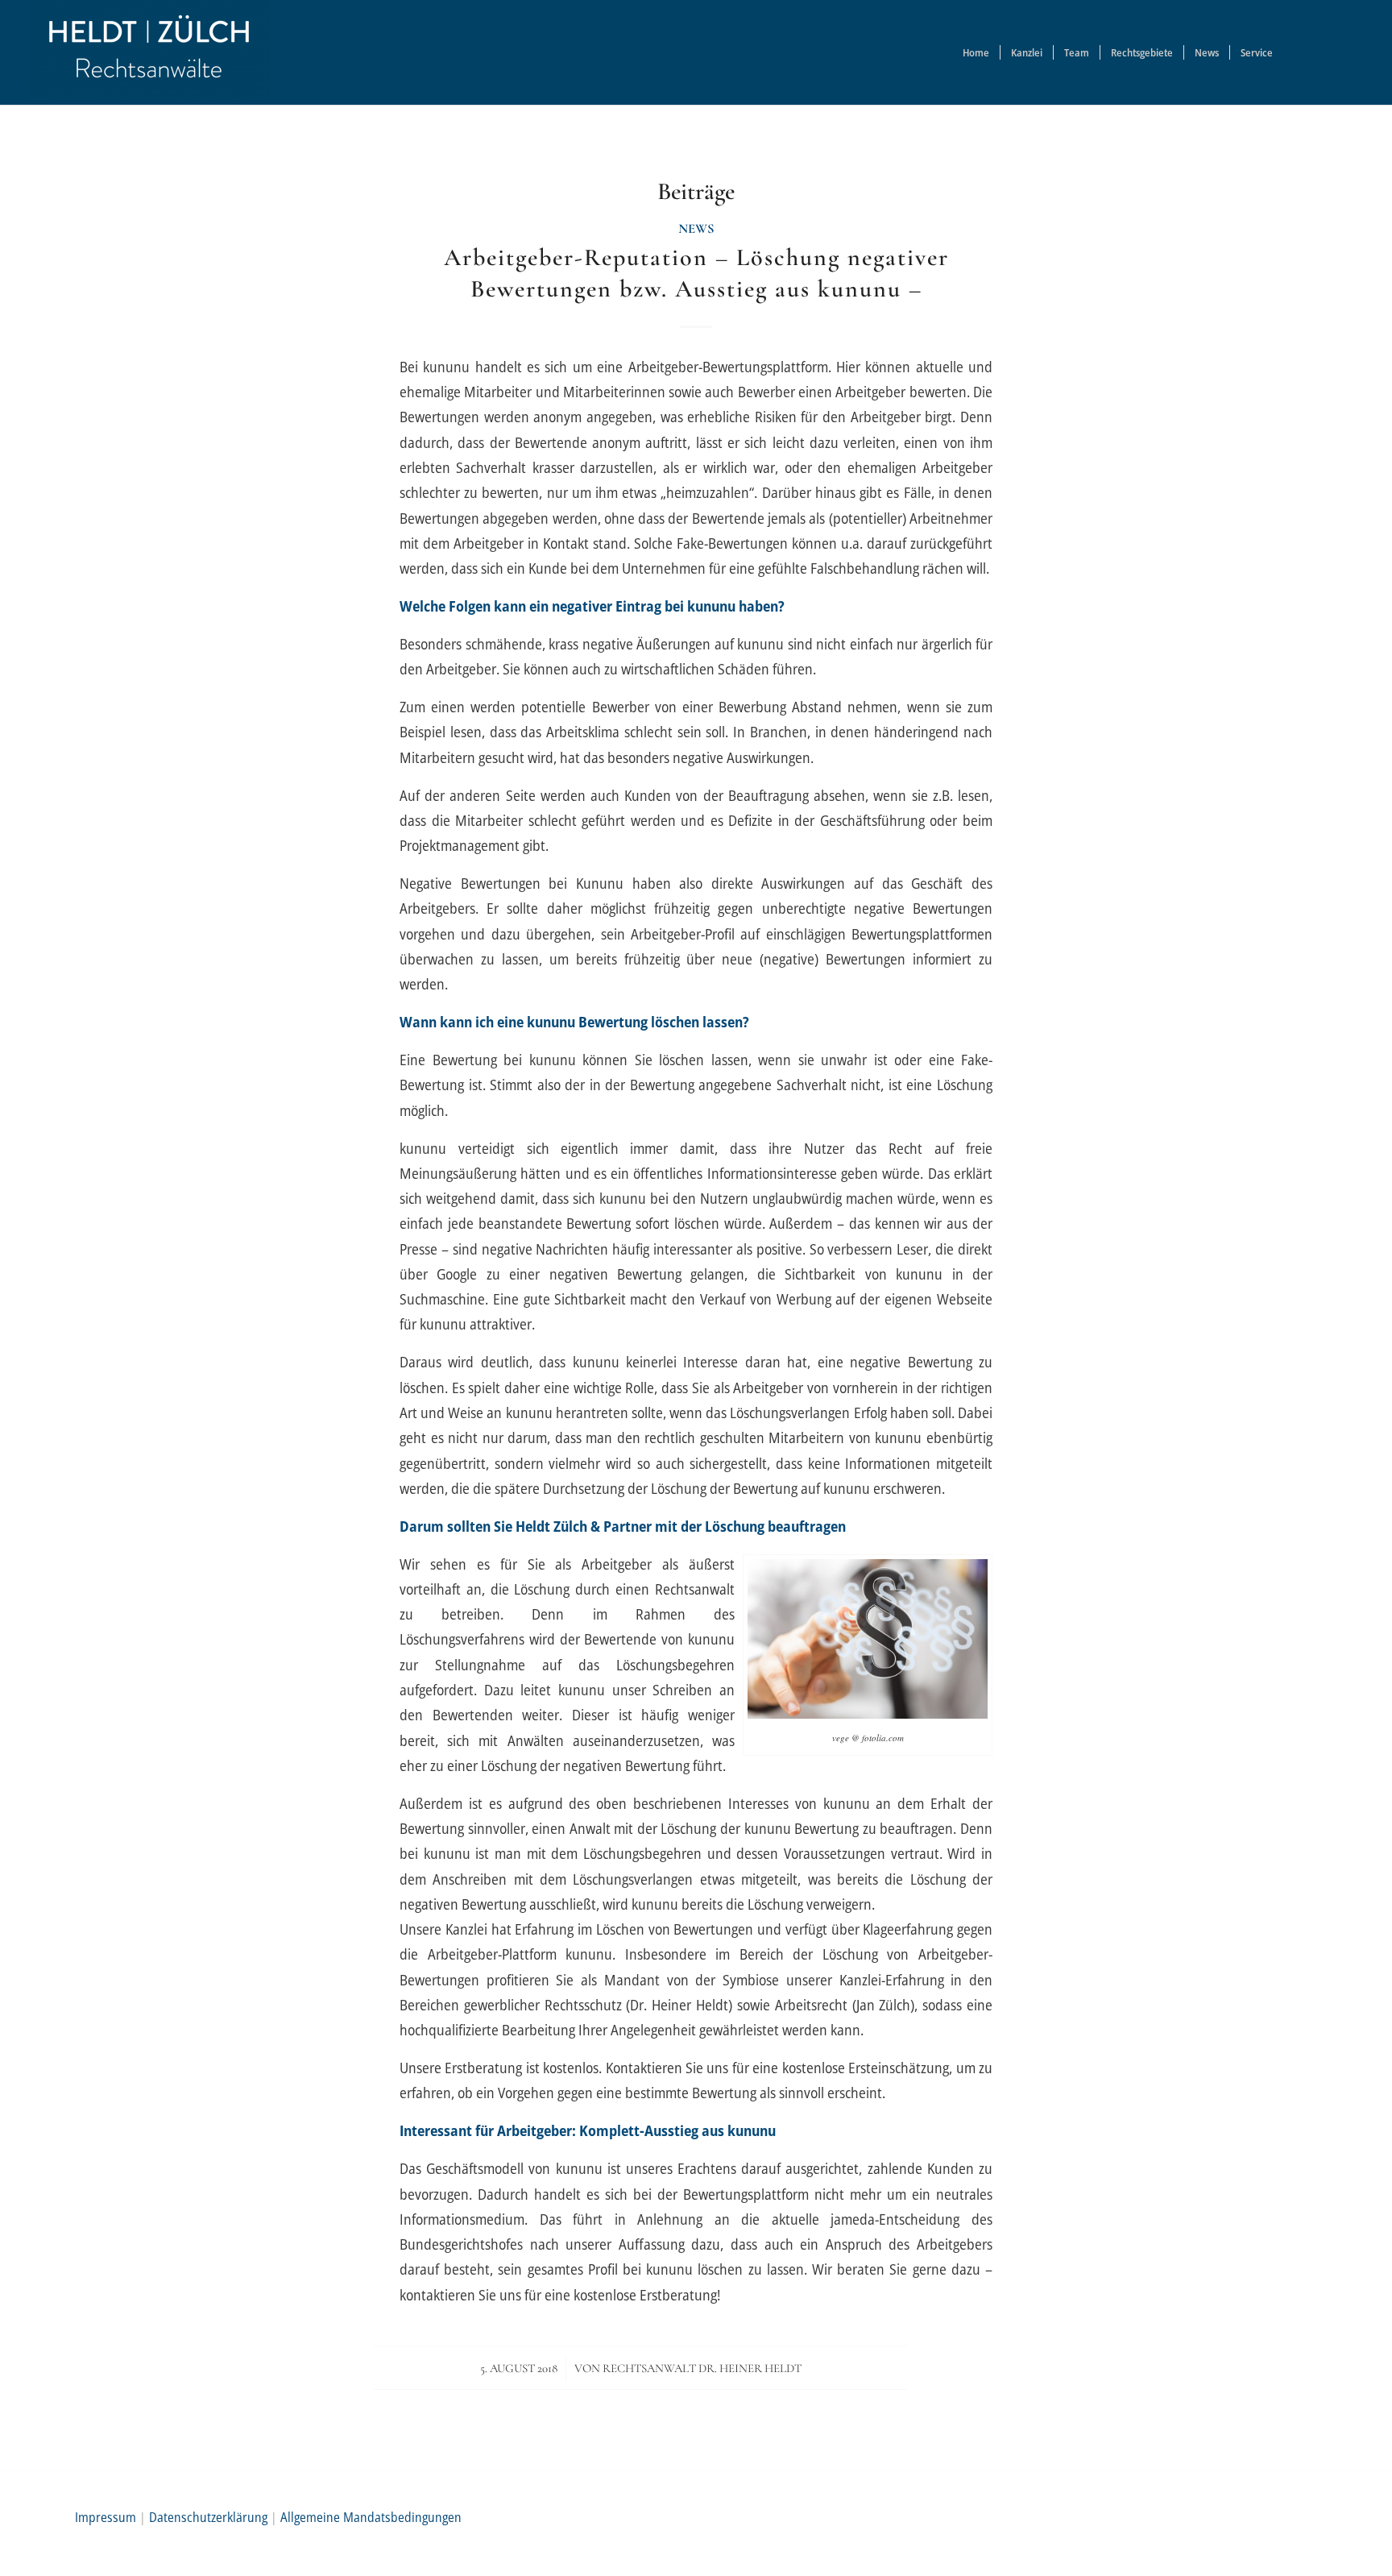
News (696, 229)
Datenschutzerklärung (208, 2517)
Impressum (106, 2517)
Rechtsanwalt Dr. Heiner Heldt (702, 2368)
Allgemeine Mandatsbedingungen (371, 2517)
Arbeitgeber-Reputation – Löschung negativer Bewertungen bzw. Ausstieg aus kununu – (696, 273)
